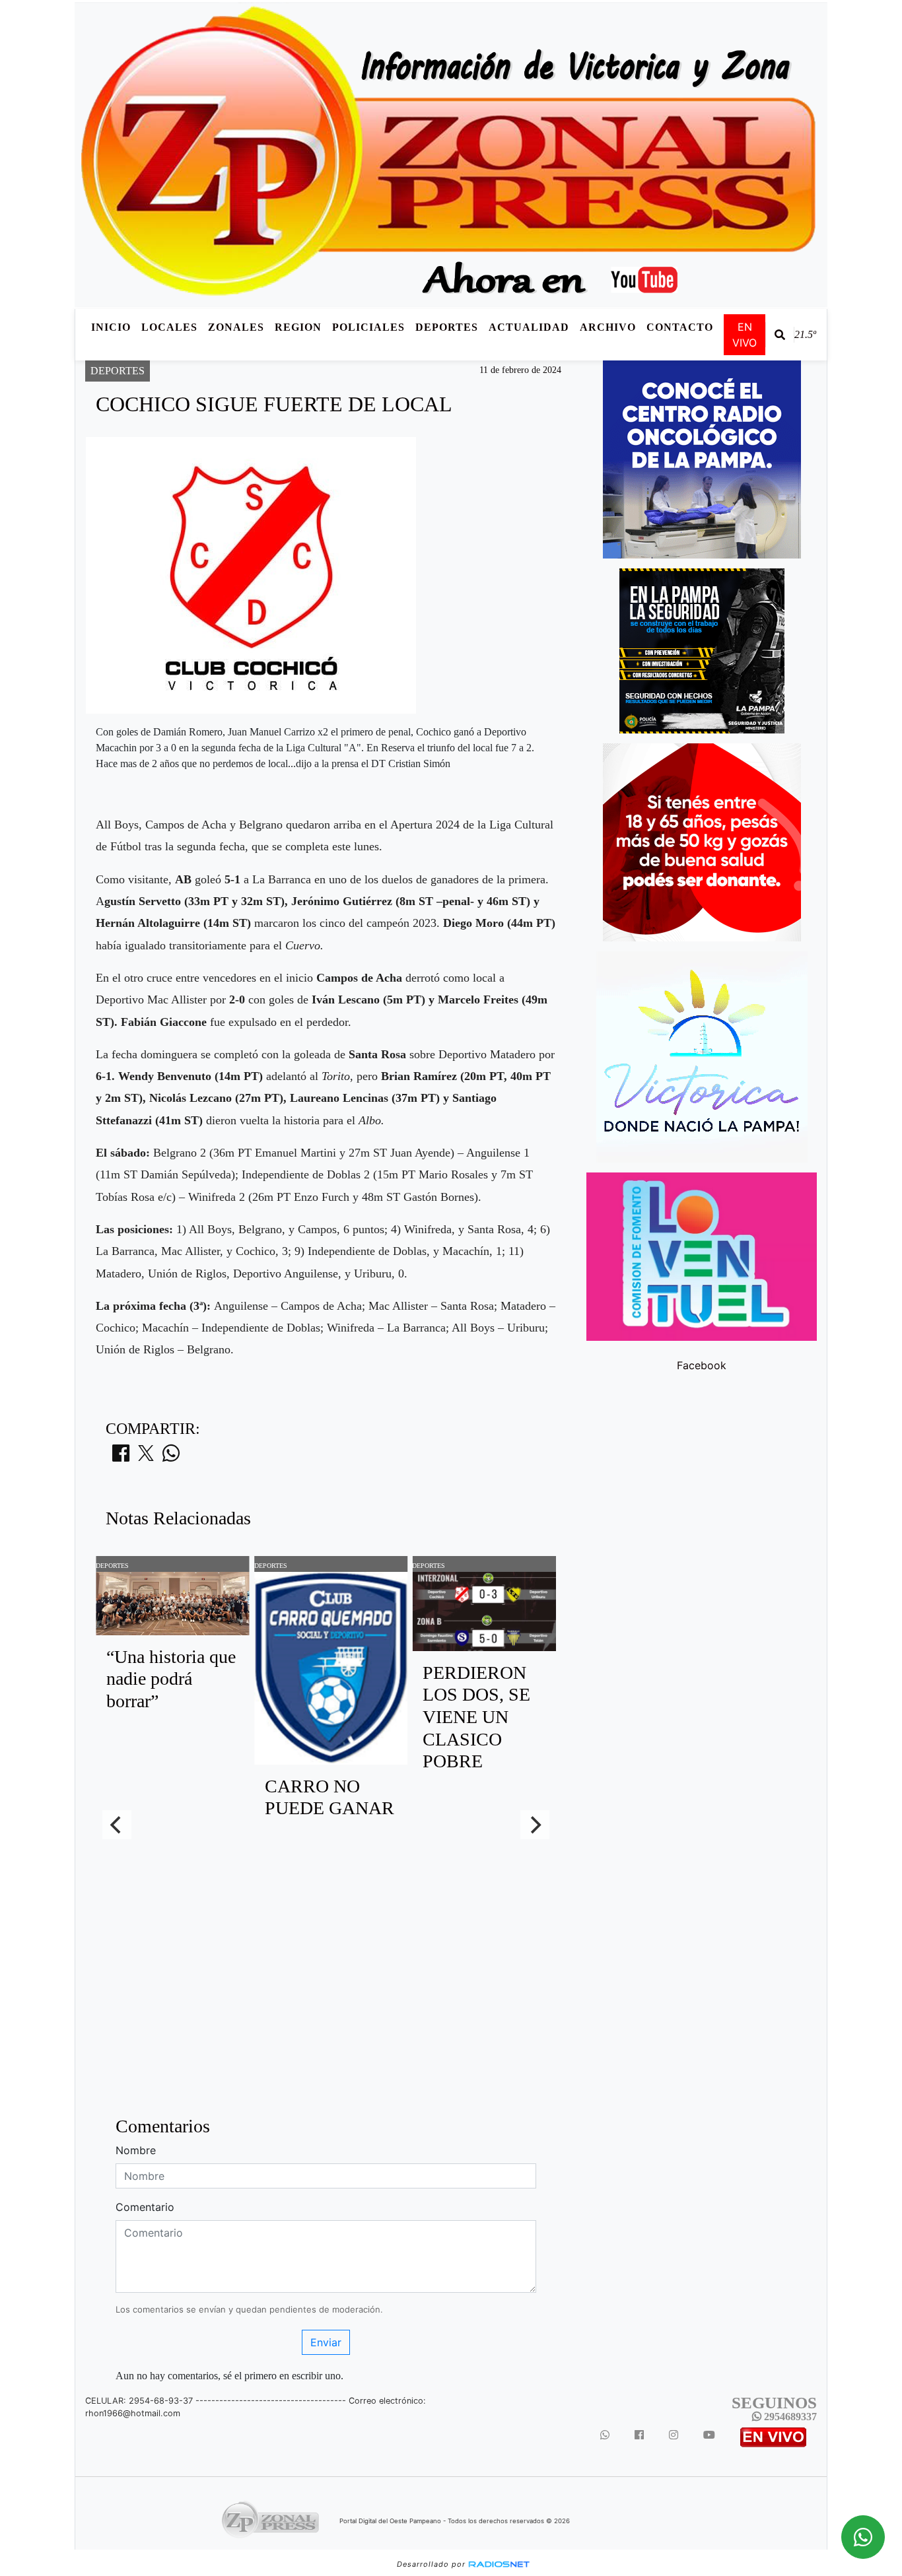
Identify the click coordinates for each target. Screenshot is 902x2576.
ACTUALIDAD (529, 327)
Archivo (608, 327)
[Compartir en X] (146, 1457)
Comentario (145, 2207)
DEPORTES (447, 327)
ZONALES (236, 327)
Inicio (111, 327)
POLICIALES (368, 327)
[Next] (535, 1825)
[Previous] (117, 1825)
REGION (298, 327)
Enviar (326, 2342)
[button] (780, 335)
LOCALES (169, 327)
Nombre (136, 2150)
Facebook (702, 1365)
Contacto (680, 327)
